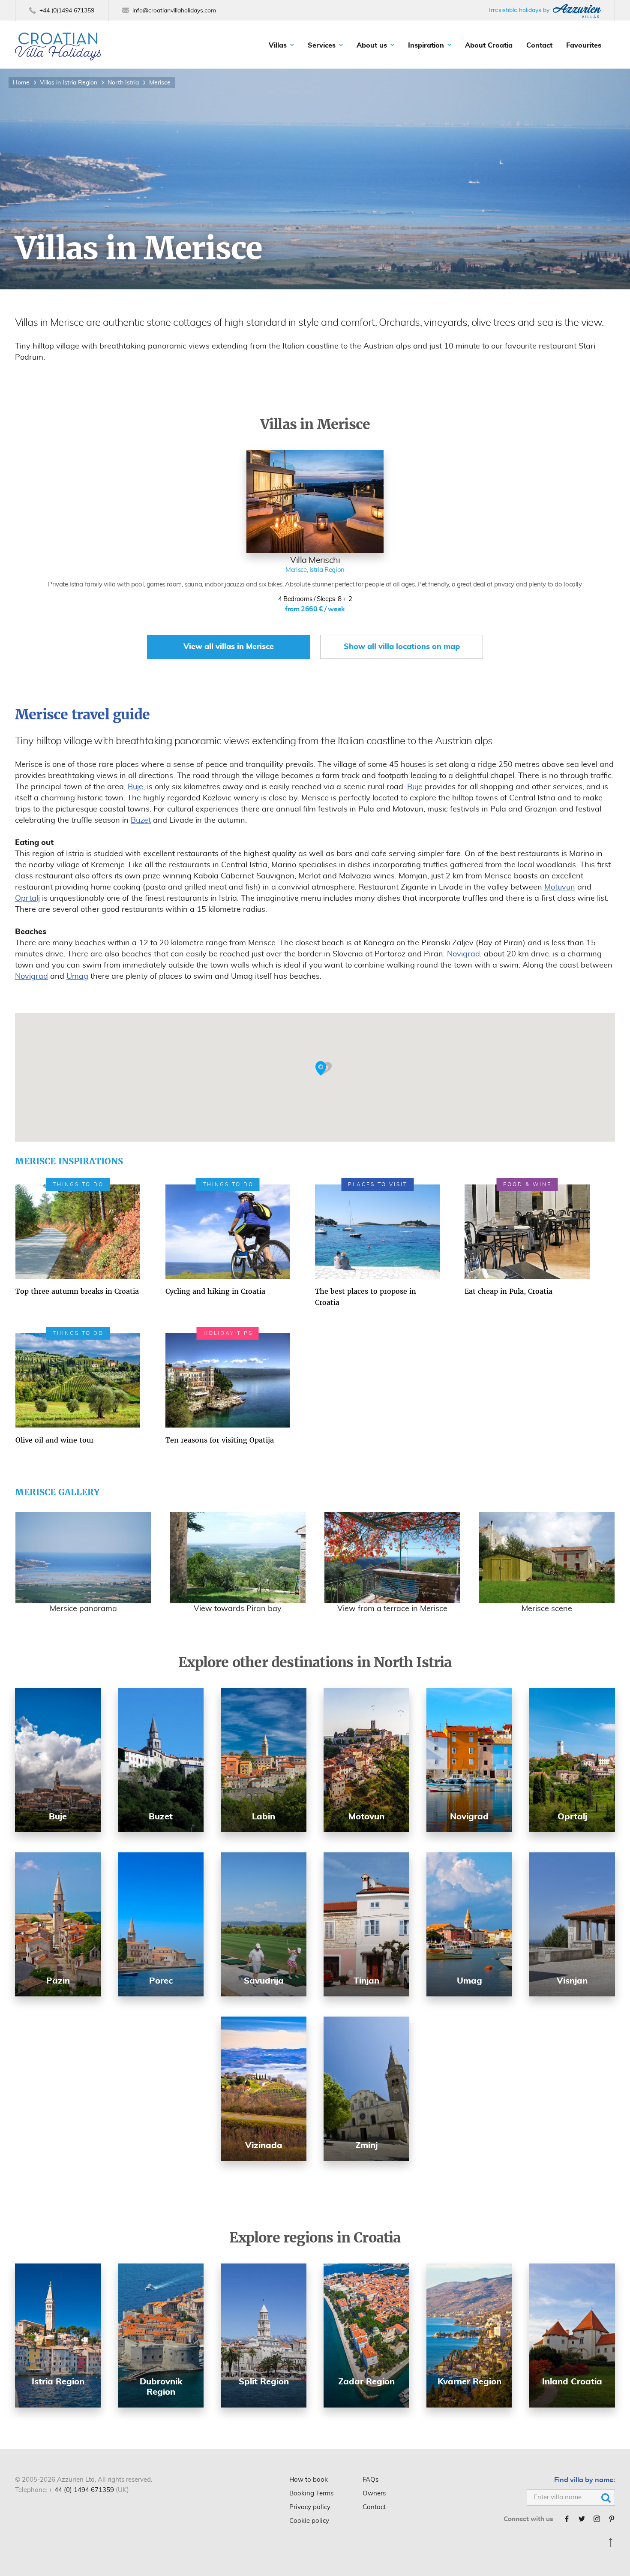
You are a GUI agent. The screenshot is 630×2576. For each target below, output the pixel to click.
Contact (539, 45)
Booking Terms (311, 2493)
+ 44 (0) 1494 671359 (81, 2490)
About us (372, 45)
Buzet (141, 821)
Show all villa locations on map (402, 647)
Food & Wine (527, 1184)
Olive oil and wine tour (55, 1440)
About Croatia (489, 45)
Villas (278, 45)
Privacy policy (310, 2507)
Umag (77, 977)
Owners (374, 2493)
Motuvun (560, 887)
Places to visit (378, 1184)
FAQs (370, 2480)
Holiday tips (228, 1333)
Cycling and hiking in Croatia (215, 1291)
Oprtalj (27, 899)
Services (322, 45)
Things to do (78, 1184)
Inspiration (426, 45)
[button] (324, 1069)
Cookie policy (309, 2521)
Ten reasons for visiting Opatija (220, 1440)
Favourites (584, 45)
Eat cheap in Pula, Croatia (508, 1291)
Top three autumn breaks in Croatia (77, 1291)
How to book (309, 2480)
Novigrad (463, 954)
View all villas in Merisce (229, 647)
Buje (135, 787)
